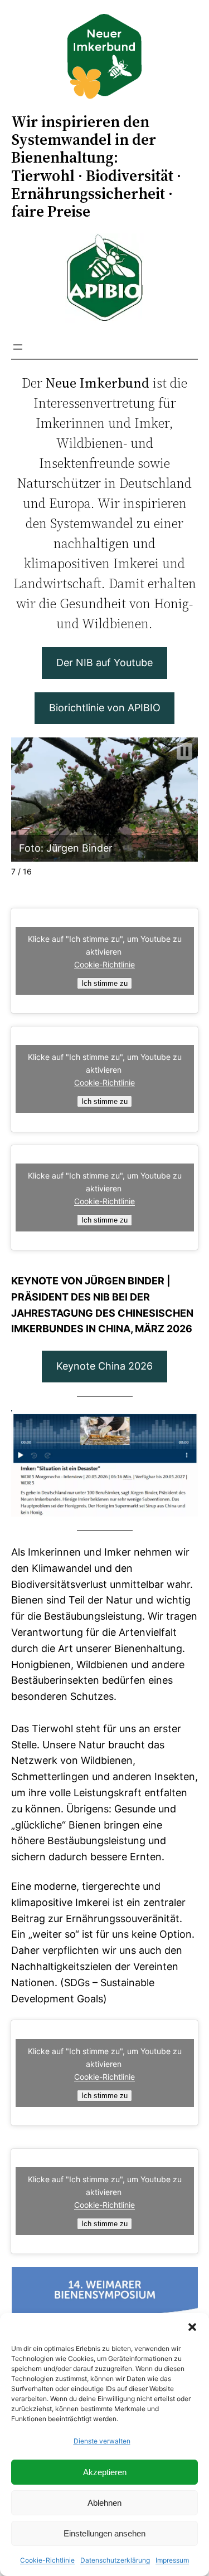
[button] (192, 2327)
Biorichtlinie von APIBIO (105, 708)
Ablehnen (104, 2503)
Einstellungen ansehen (104, 2533)
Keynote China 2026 (104, 1366)
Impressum (172, 2560)
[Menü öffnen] (18, 347)
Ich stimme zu (104, 983)
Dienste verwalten (102, 2441)
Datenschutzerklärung (115, 2560)
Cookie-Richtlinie (47, 2560)
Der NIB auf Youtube (104, 663)
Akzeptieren (105, 2472)
